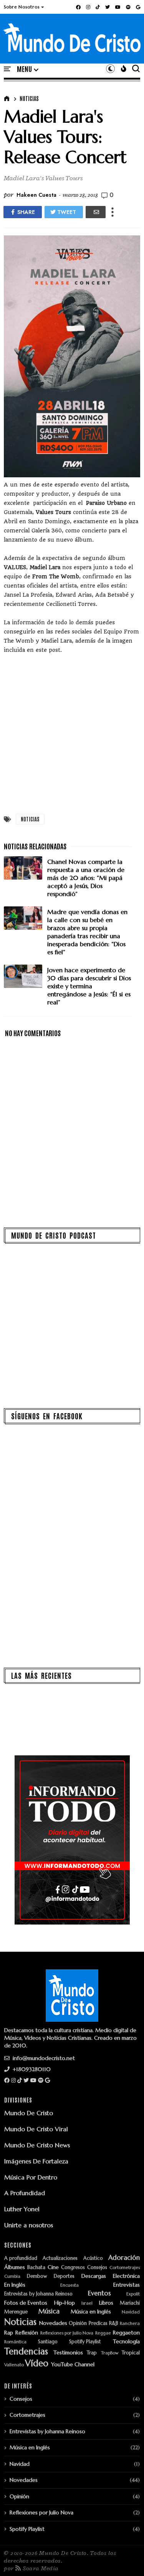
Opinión (78, 2324)
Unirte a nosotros (29, 2225)
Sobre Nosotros (22, 7)
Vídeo (37, 2363)
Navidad (131, 2312)
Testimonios (68, 2353)
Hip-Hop (65, 2303)
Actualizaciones (60, 2258)
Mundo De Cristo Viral (36, 2129)
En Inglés (15, 2285)
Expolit (133, 2294)
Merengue (16, 2312)
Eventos (99, 2294)
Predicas (98, 2324)
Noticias (29, 98)
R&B (114, 2324)
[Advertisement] (72, 732)
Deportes (64, 2276)
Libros (106, 2303)
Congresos (73, 2268)
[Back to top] (125, 2558)
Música (49, 2312)
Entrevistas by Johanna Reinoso (38, 2294)
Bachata (36, 2268)
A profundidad (21, 2258)
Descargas (94, 2276)
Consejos (97, 2268)
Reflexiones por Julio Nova (67, 2333)
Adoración (124, 2258)
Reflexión (27, 2333)
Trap (92, 2353)
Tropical (131, 2353)
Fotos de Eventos (26, 2303)
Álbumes (15, 2267)
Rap (9, 2333)
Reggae (103, 2333)
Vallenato (14, 2365)
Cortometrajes (125, 2268)
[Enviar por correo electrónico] (96, 212)
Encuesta (70, 2285)
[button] (24, 7)
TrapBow (110, 2353)
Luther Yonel (22, 2209)
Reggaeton (126, 2333)
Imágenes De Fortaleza (36, 2161)
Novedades (53, 2323)
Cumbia (12, 2276)
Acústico (93, 2258)
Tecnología (126, 2342)
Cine (53, 2267)
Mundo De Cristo (29, 2113)
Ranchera (130, 2324)
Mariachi (130, 2303)
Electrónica (126, 2276)
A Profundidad (25, 2193)
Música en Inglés (91, 2312)
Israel (87, 2303)
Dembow (37, 2276)
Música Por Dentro (31, 2177)
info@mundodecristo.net (43, 2058)
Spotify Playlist (85, 2342)
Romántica (15, 2342)
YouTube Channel (73, 2365)
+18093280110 (31, 2069)
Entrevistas (127, 2285)
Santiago (48, 2342)
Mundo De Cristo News (37, 2145)
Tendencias (26, 2352)
